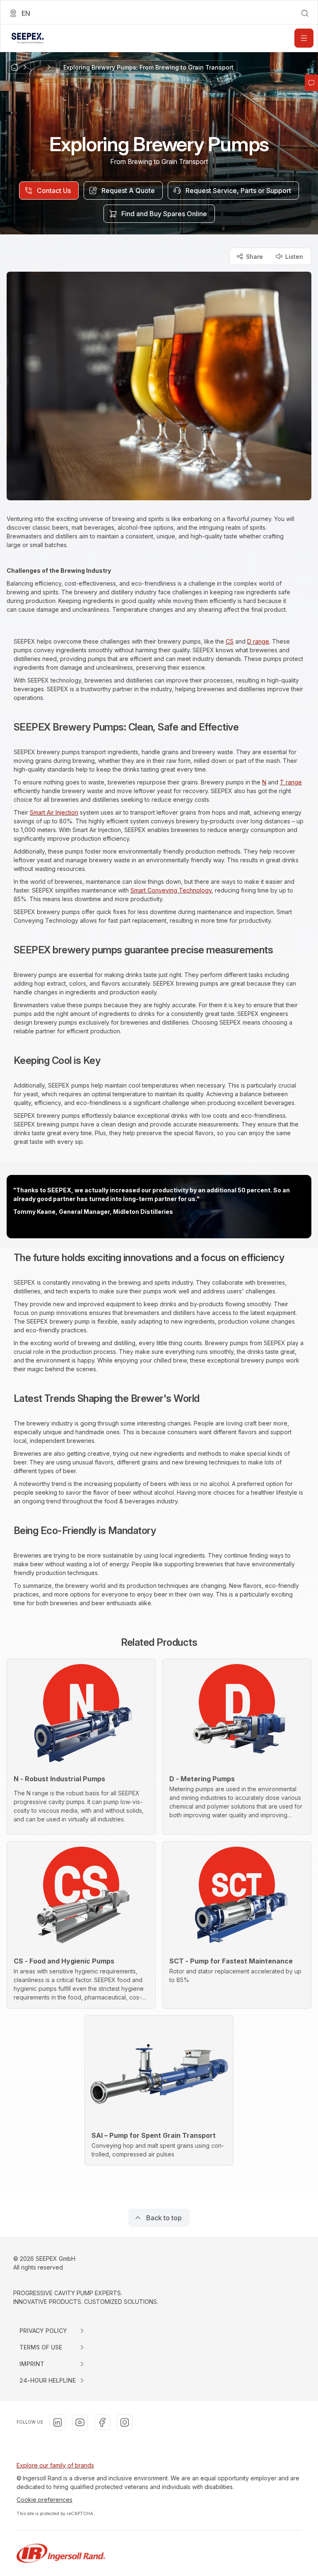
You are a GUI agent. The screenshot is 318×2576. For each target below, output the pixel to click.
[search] (305, 13)
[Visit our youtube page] (80, 2422)
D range (258, 641)
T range (291, 782)
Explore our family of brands (55, 2465)
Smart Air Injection (54, 812)
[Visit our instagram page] (125, 2422)
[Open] (304, 38)
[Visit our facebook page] (102, 2422)
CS (230, 641)
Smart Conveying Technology (171, 890)
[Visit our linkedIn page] (58, 2422)
